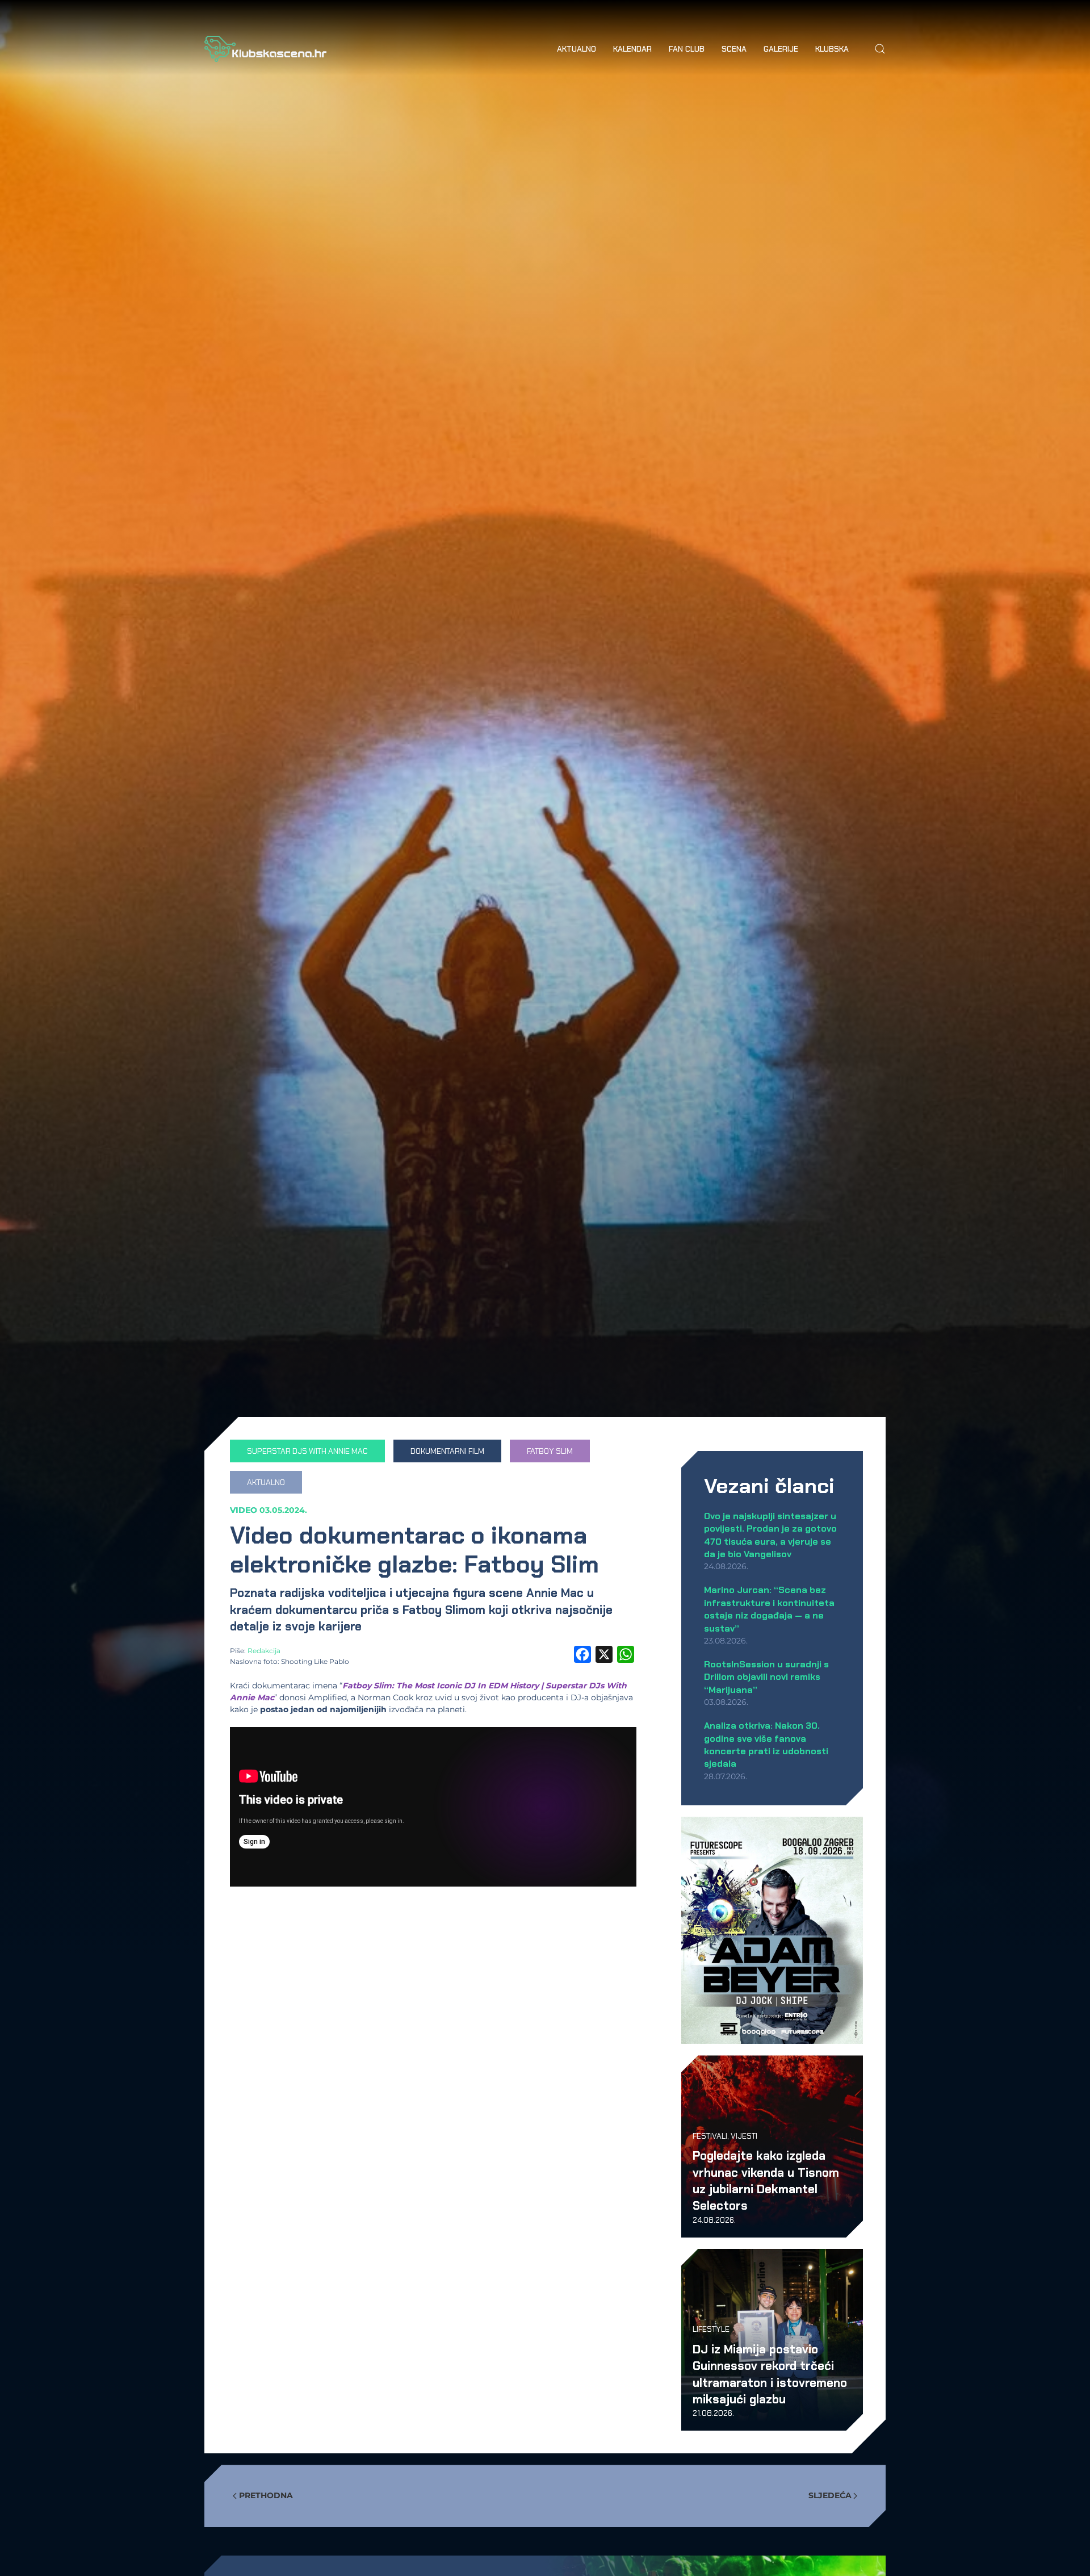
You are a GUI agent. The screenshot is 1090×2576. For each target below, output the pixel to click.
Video (244, 1510)
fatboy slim (550, 1451)
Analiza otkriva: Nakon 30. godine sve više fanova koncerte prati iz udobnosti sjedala (766, 1745)
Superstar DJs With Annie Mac (307, 1451)
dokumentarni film (447, 1451)
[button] (880, 49)
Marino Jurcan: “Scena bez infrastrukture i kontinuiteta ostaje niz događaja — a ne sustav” (769, 1609)
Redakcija (264, 1651)
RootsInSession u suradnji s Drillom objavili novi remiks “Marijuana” (766, 1677)
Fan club (687, 49)
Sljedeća (830, 2495)
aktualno (266, 1482)
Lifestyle (711, 2329)
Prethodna (266, 2495)
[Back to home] (265, 49)
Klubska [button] (832, 49)
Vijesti (744, 2136)
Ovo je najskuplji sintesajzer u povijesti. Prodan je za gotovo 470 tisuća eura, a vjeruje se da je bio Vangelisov (770, 1535)
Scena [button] (734, 49)
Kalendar (632, 49)
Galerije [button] (781, 49)
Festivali (710, 2136)
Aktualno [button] (577, 49)
